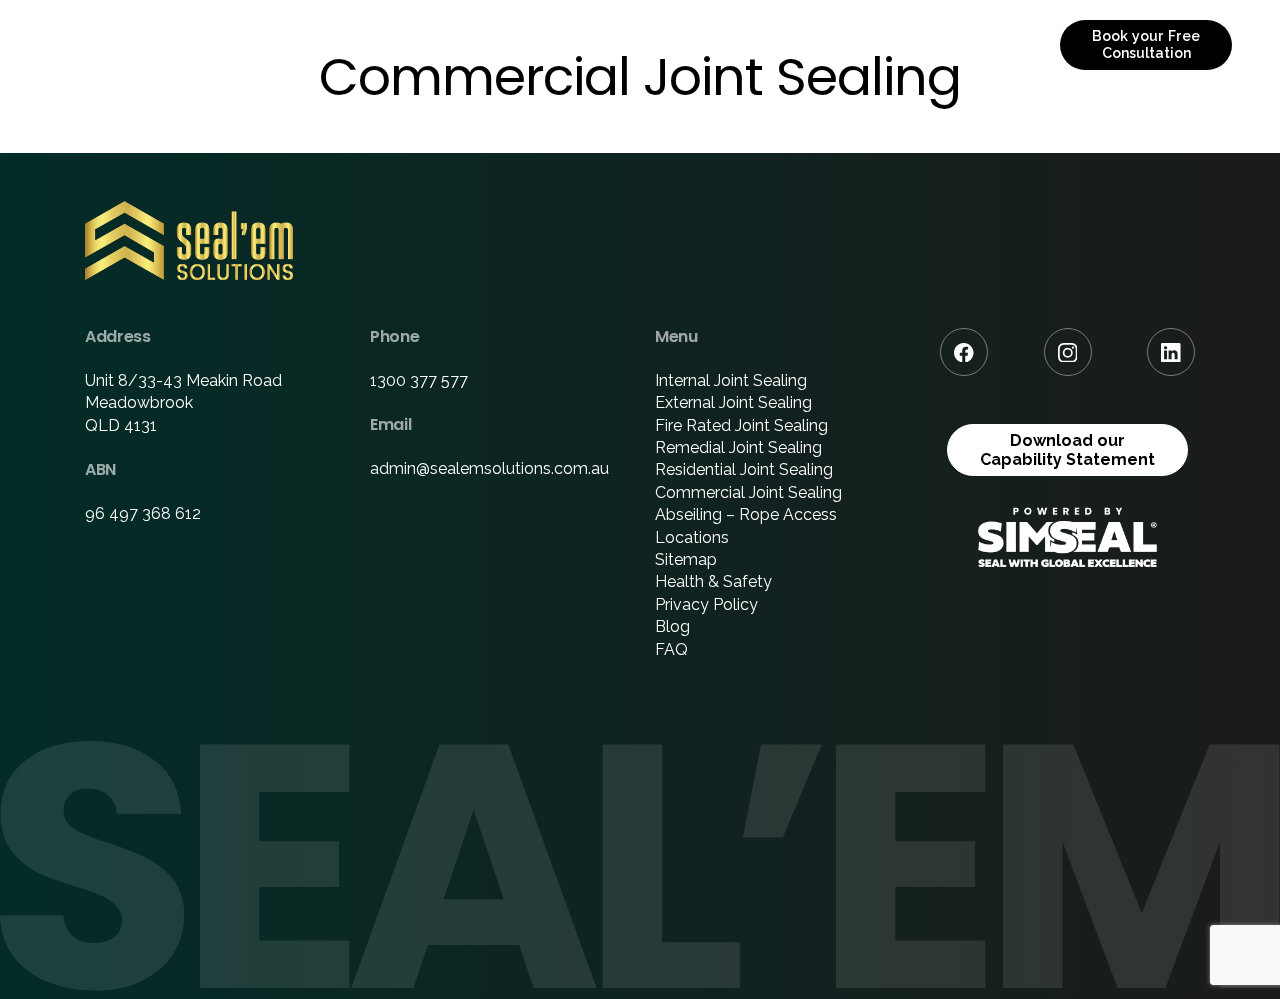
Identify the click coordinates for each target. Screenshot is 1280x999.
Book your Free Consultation (1146, 44)
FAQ (671, 649)
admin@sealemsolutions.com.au (489, 468)
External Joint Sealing (733, 402)
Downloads (828, 44)
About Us (446, 44)
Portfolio (700, 44)
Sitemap (686, 559)
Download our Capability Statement (1067, 450)
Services (563, 44)
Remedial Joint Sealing (738, 447)
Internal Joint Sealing (731, 380)
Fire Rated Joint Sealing (741, 425)
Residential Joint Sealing (744, 469)
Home (341, 44)
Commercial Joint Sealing (748, 492)
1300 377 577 (419, 380)
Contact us (965, 44)
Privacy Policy (706, 604)
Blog (672, 626)
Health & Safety (713, 581)
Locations (692, 537)
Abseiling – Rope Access (746, 514)
